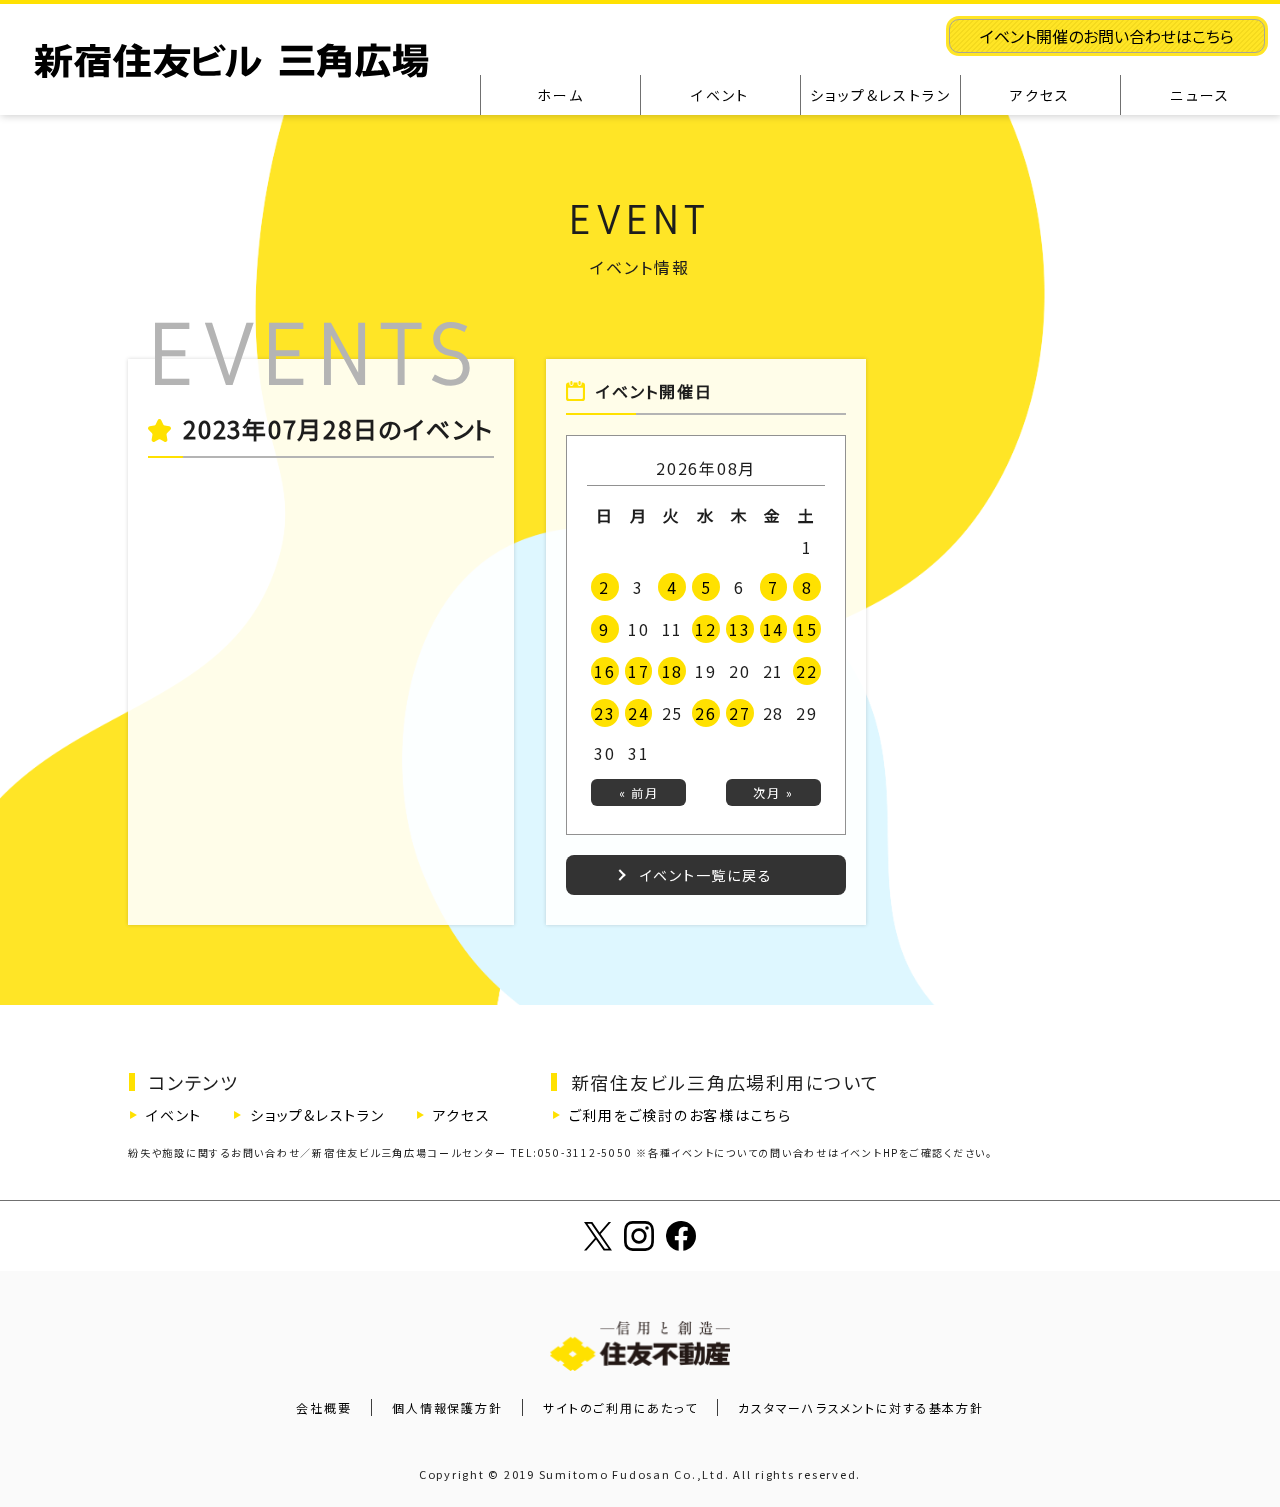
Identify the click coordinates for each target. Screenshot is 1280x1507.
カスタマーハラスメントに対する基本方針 (860, 1407)
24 (639, 713)
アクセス (462, 1115)
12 (706, 629)
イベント (174, 1115)
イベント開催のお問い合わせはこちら (1107, 36)
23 (605, 713)
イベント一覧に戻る (706, 875)
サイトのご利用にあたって (620, 1407)
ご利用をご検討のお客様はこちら (680, 1115)
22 (807, 671)
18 (673, 671)
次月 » (773, 792)
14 (774, 629)
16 (605, 671)
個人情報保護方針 (447, 1407)
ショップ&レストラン (317, 1115)
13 (740, 629)
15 (807, 629)
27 (740, 713)
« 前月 (639, 792)
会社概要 (323, 1407)
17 (639, 671)
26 (706, 713)
